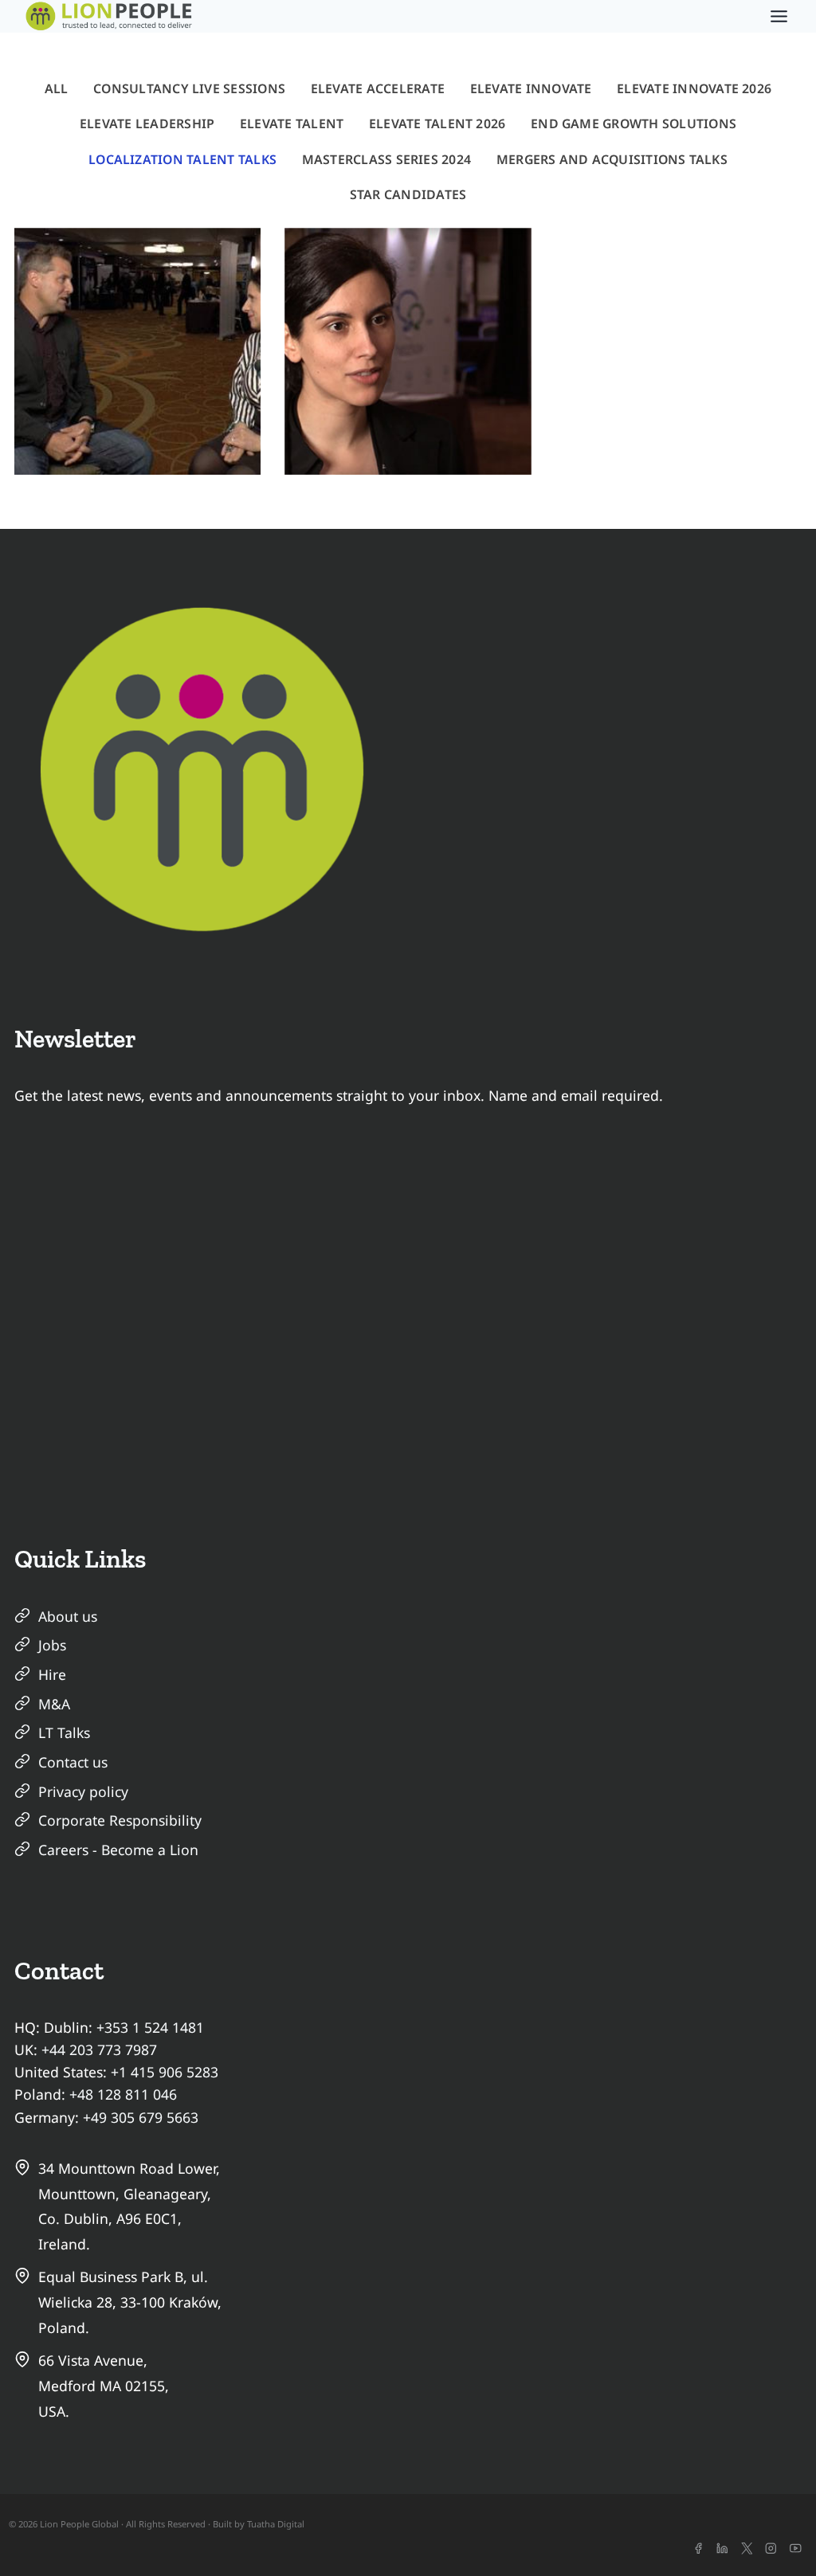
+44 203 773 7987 (99, 2049)
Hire (52, 1674)
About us (68, 1616)
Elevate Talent (292, 123)
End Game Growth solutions (634, 123)
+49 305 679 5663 (141, 2117)
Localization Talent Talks (182, 159)
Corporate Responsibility (120, 1820)
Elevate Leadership (147, 123)
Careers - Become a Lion (118, 1850)
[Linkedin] (722, 2549)
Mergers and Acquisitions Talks (612, 159)
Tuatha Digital (276, 2524)
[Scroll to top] (775, 2535)
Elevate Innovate (531, 88)
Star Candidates (408, 194)
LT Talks (64, 1732)
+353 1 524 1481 (150, 2027)
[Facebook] (698, 2549)
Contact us (73, 1762)
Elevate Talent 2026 (437, 123)
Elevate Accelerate (378, 88)
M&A (54, 1704)
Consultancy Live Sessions (189, 88)
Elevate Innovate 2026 (694, 88)
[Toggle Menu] (779, 16)
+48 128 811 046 (123, 2094)
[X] (747, 2549)
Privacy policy (83, 1791)
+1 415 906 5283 (165, 2072)
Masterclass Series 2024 (386, 159)
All (57, 88)
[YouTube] (796, 2549)
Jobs (52, 1645)
